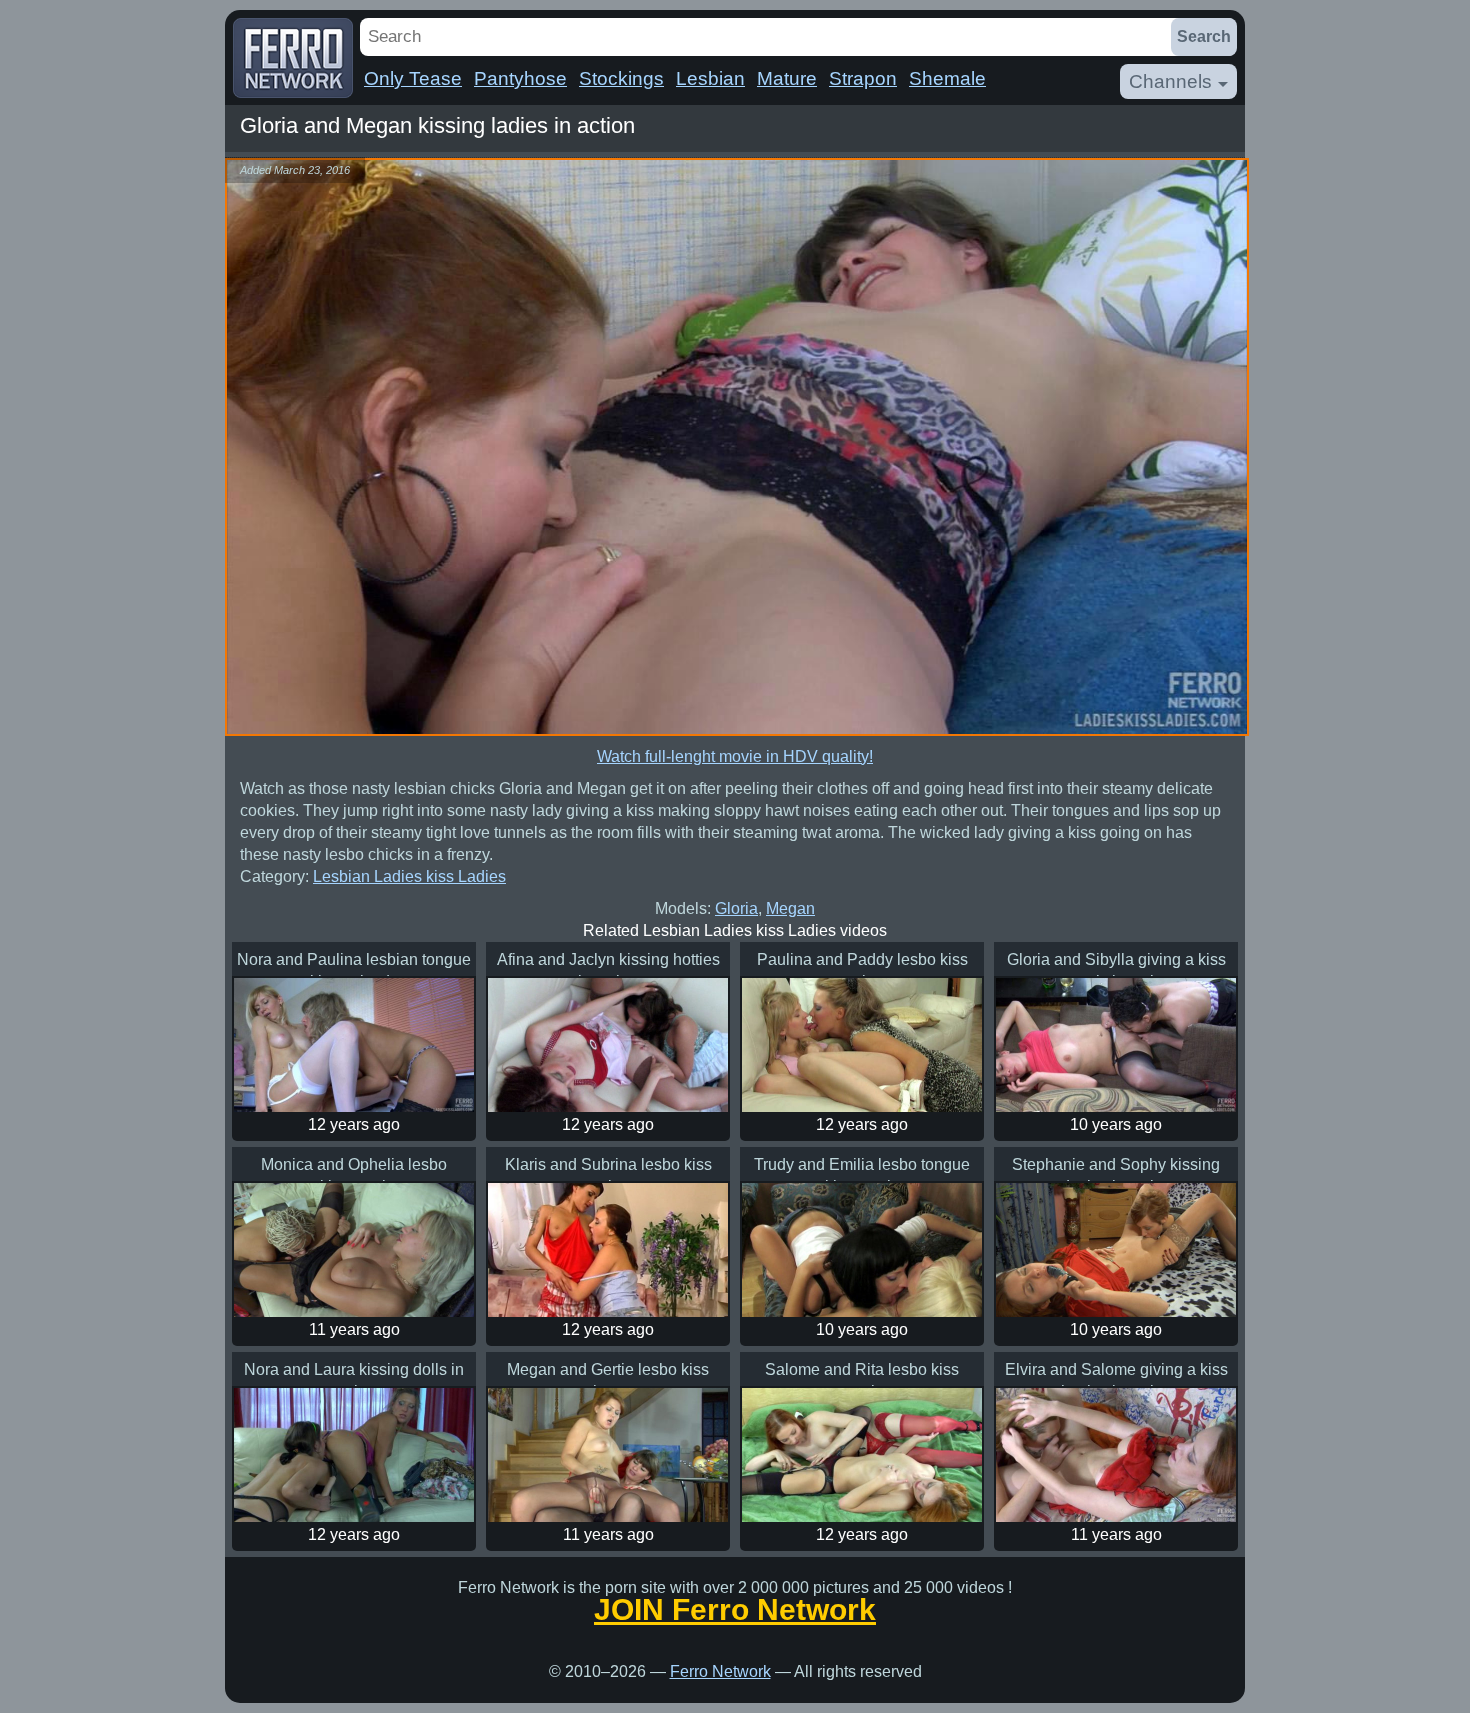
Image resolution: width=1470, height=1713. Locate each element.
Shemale (947, 78)
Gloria (736, 908)
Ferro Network (720, 1671)
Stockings (621, 78)
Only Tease (413, 78)
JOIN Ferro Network (735, 1610)
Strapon (863, 78)
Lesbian (710, 78)
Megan (790, 908)
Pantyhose (520, 78)
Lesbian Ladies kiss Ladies (409, 876)
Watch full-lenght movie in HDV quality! (735, 756)
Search (1204, 36)
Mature (787, 78)
